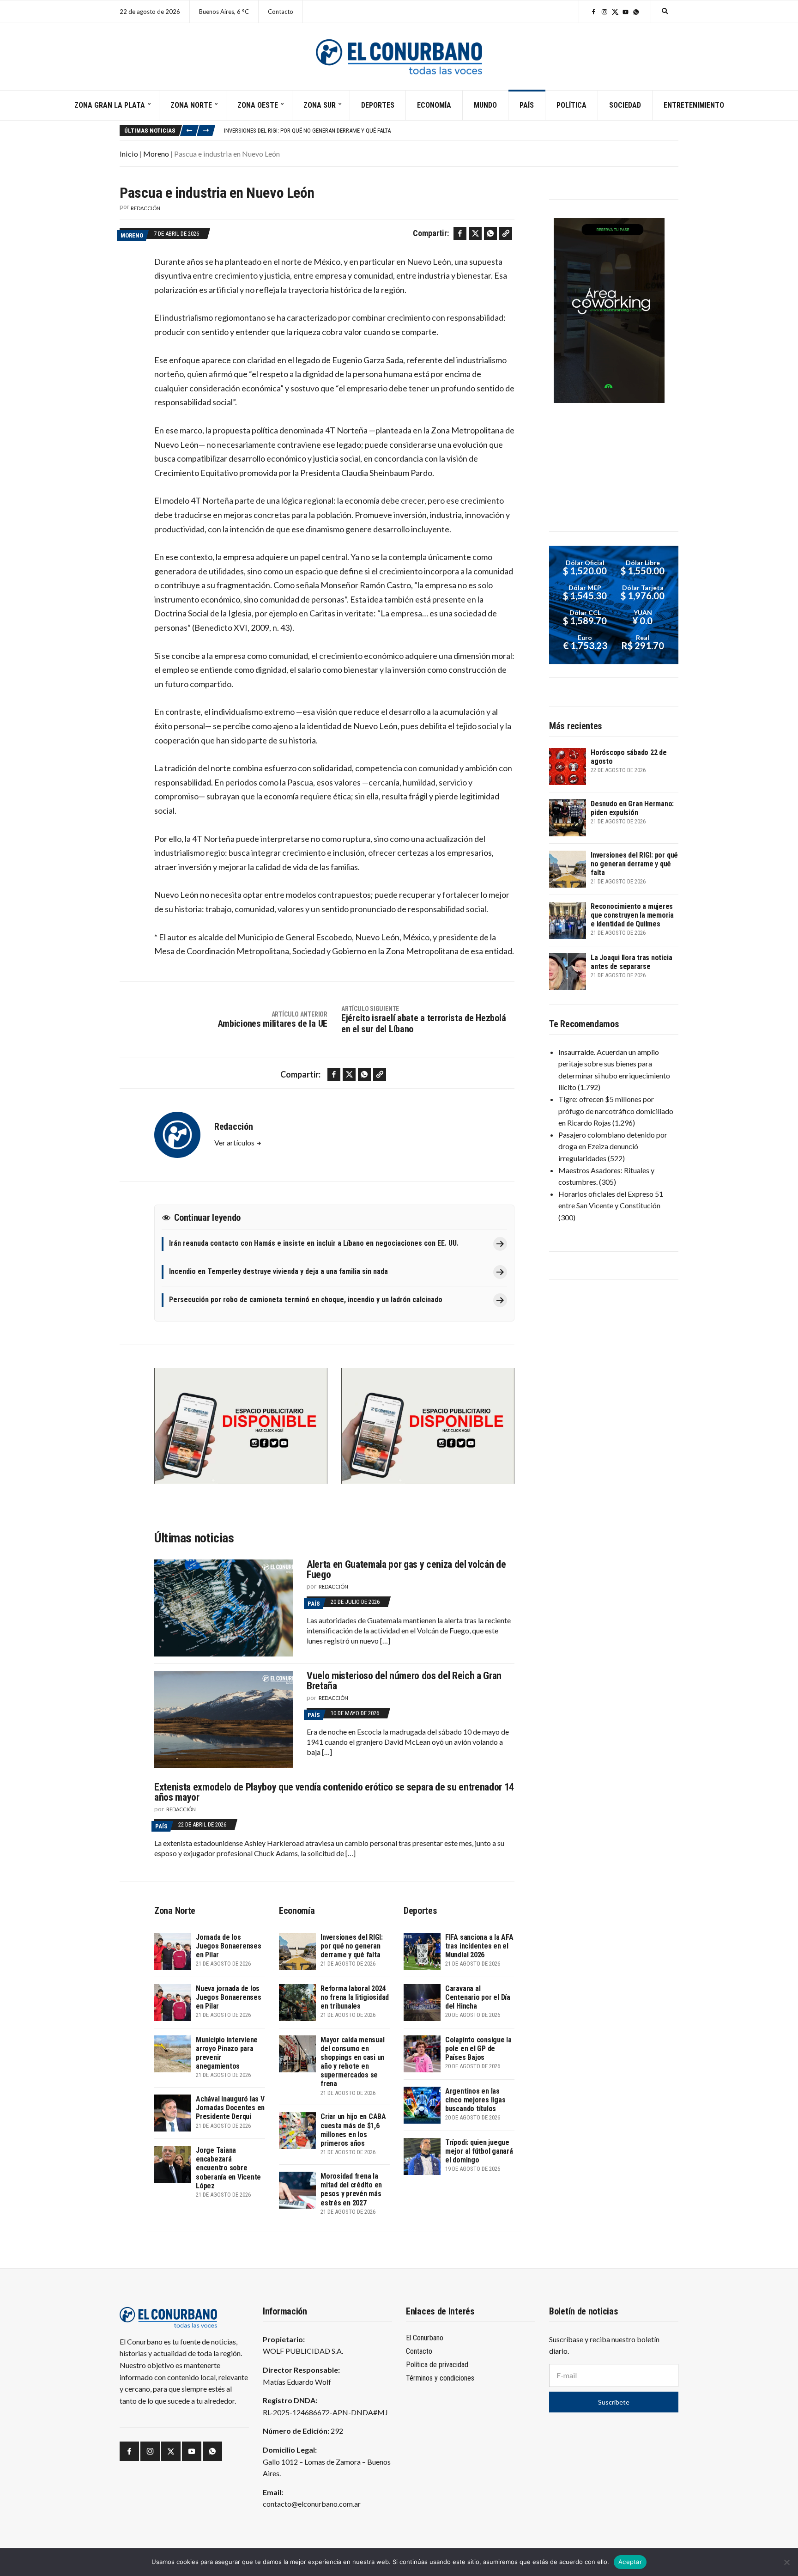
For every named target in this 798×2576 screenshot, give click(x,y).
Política (571, 105)
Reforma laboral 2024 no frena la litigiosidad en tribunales (355, 1997)
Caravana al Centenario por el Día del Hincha (478, 1997)
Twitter (615, 12)
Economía (434, 105)
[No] (786, 2562)
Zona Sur (320, 105)
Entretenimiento (694, 105)
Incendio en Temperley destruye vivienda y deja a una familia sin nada (278, 1271)
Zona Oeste (258, 105)
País (527, 105)
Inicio (129, 154)
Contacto (281, 12)
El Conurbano (425, 2338)
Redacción (145, 208)
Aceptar (630, 2562)
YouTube (626, 12)
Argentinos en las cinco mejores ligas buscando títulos (475, 2100)
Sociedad (625, 105)
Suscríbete (614, 2402)
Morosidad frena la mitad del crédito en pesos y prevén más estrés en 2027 (351, 2189)
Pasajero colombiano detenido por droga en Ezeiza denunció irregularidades (613, 1146)
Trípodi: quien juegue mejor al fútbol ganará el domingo (479, 2151)
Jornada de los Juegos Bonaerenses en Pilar (229, 1946)
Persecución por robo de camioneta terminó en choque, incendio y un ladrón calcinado (306, 1300)
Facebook (594, 12)
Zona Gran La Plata (110, 105)
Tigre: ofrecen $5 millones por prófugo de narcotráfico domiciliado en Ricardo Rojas (616, 1111)
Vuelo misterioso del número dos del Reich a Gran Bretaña (404, 1681)
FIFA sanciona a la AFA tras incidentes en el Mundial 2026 (479, 1946)
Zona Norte (191, 105)
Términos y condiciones (440, 2378)
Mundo (485, 105)
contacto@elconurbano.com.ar (312, 2504)
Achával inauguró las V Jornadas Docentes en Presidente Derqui (230, 2108)
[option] (451, 130)
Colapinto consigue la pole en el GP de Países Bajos (478, 2049)
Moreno (156, 154)
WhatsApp (636, 12)
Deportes (378, 105)
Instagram (604, 12)
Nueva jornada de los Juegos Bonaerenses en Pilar (229, 1997)
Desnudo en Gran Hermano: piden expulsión (632, 808)
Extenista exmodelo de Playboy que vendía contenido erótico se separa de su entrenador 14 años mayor (334, 1792)
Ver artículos (235, 1142)
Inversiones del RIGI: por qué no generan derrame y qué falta (352, 1946)
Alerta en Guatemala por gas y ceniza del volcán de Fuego (406, 1569)
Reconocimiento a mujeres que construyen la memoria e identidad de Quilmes (332, 130)
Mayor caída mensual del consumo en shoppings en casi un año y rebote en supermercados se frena (352, 2062)
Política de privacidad (437, 2365)
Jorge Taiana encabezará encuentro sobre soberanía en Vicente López (228, 2168)
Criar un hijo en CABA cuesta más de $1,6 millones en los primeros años (353, 2130)
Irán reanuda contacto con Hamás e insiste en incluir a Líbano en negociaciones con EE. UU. (314, 1243)
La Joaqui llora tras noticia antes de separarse (631, 962)
